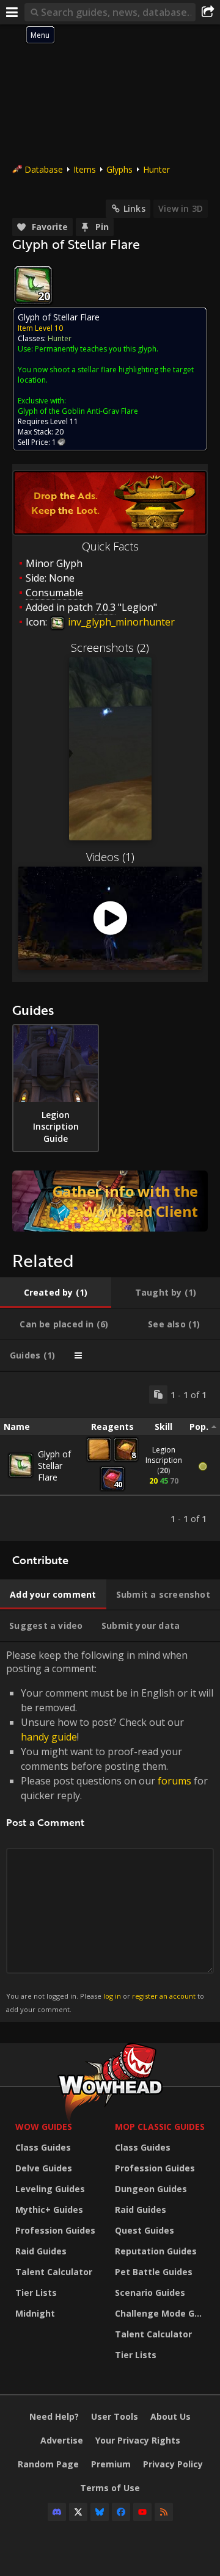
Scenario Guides (150, 2293)
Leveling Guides (50, 2189)
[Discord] (57, 2512)
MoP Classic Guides (160, 2127)
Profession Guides (55, 2230)
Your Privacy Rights (138, 2440)
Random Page (48, 2464)
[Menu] (12, 12)
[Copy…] (158, 1394)
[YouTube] (142, 2512)
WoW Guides (44, 2127)
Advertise (62, 2440)
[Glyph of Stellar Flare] (21, 1465)
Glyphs (119, 169)
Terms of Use (110, 2488)
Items (85, 169)
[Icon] (33, 285)
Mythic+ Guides (49, 2210)
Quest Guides (145, 2230)
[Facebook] (121, 2512)
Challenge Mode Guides (162, 2313)
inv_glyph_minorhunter (120, 622)
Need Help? (54, 2416)
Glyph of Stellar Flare (54, 1466)
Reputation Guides (156, 2251)
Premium (111, 2464)
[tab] (56, 1293)
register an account (164, 1996)
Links (134, 208)
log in (112, 1996)
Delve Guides (44, 2168)
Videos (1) (110, 857)
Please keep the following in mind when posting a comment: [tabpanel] (110, 1831)
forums (174, 1781)
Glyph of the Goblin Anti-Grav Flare (78, 411)
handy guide (49, 1737)
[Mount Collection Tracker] (110, 1201)
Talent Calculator (54, 2272)
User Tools (115, 2416)
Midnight (35, 2313)
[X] (78, 2512)
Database (44, 169)
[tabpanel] (110, 1456)
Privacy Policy (173, 2464)
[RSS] (164, 2512)
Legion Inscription (164, 1455)
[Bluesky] (100, 2512)
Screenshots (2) (110, 648)
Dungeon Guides (151, 2189)
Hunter (156, 169)
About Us (170, 2416)
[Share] (208, 12)
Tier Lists (36, 2293)
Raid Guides (41, 2251)
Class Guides (43, 2147)
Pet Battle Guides (154, 2272)
